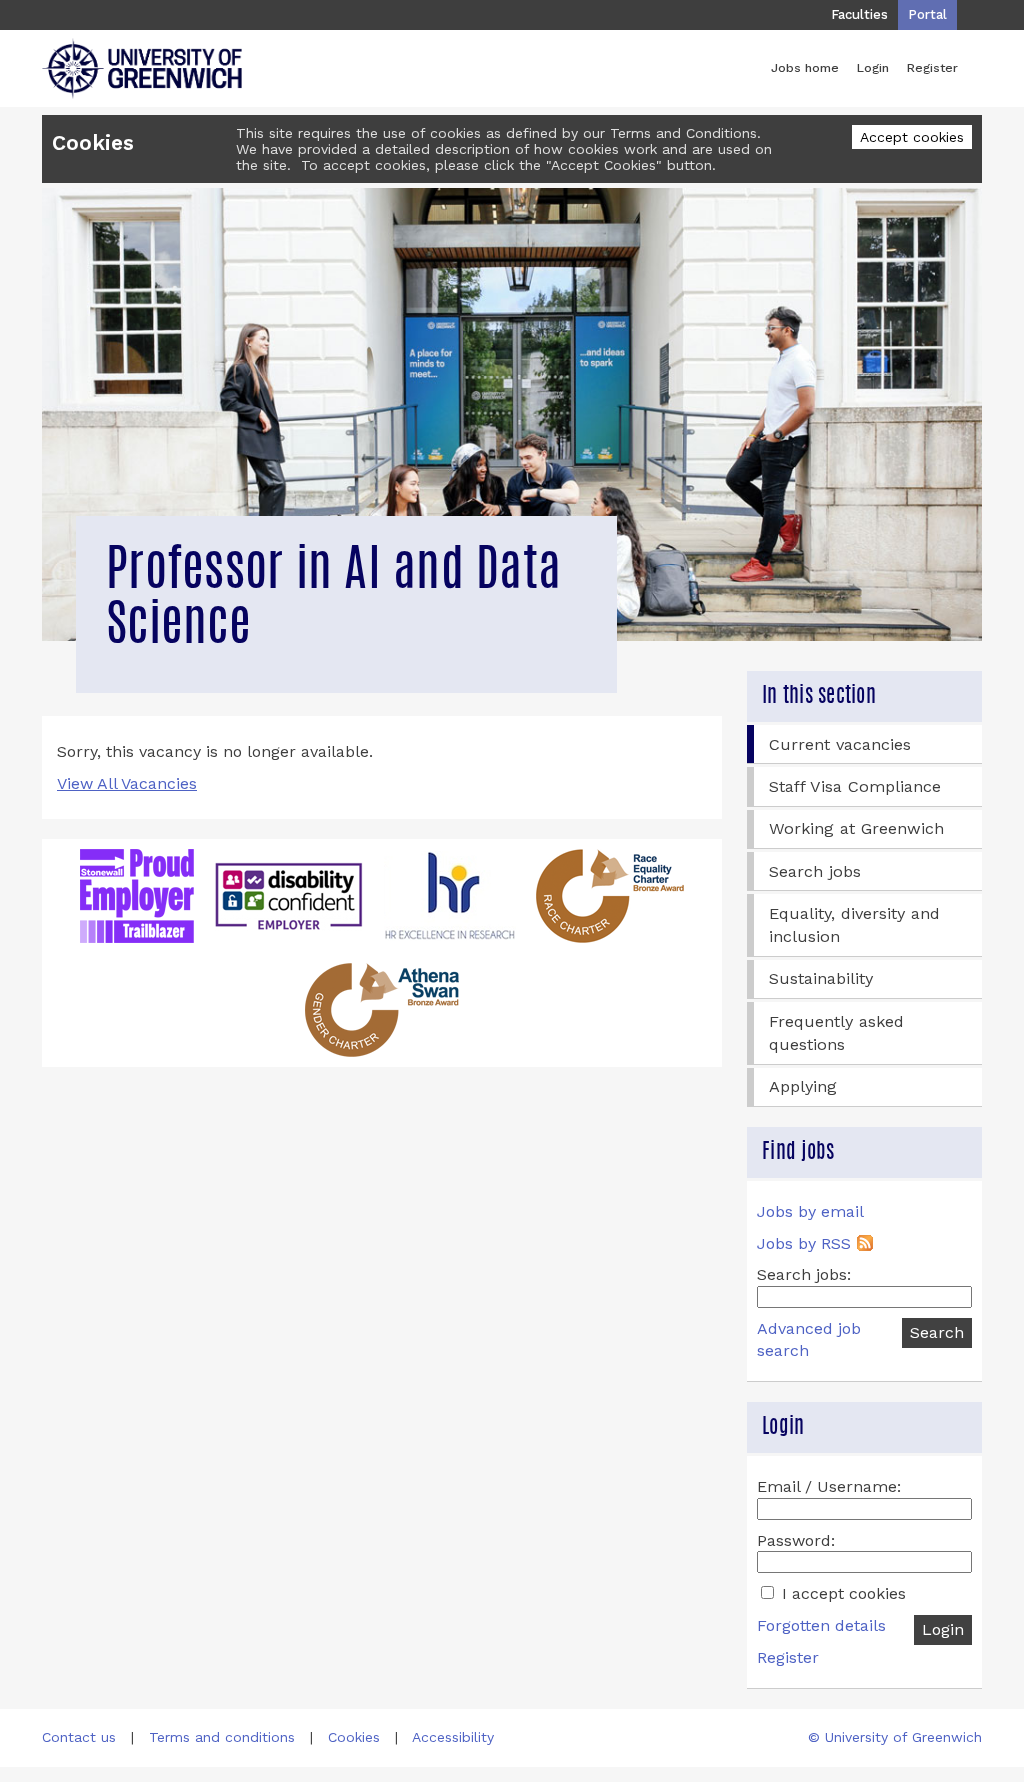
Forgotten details (821, 1625)
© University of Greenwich (895, 1737)
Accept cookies (912, 137)
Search (937, 1332)
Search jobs (815, 871)
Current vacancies (840, 744)
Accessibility (453, 1737)
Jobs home (805, 67)
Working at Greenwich (856, 828)
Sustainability (821, 978)
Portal (927, 14)
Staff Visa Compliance (855, 786)
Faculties (859, 14)
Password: (796, 1540)
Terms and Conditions (683, 133)
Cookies (354, 1737)
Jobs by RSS (804, 1243)
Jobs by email (810, 1211)
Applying (803, 1086)
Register (932, 67)
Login (873, 67)
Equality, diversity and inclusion (854, 925)
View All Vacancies (127, 783)
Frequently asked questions (836, 1033)
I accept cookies (841, 1593)
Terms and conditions (222, 1737)
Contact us (79, 1737)
